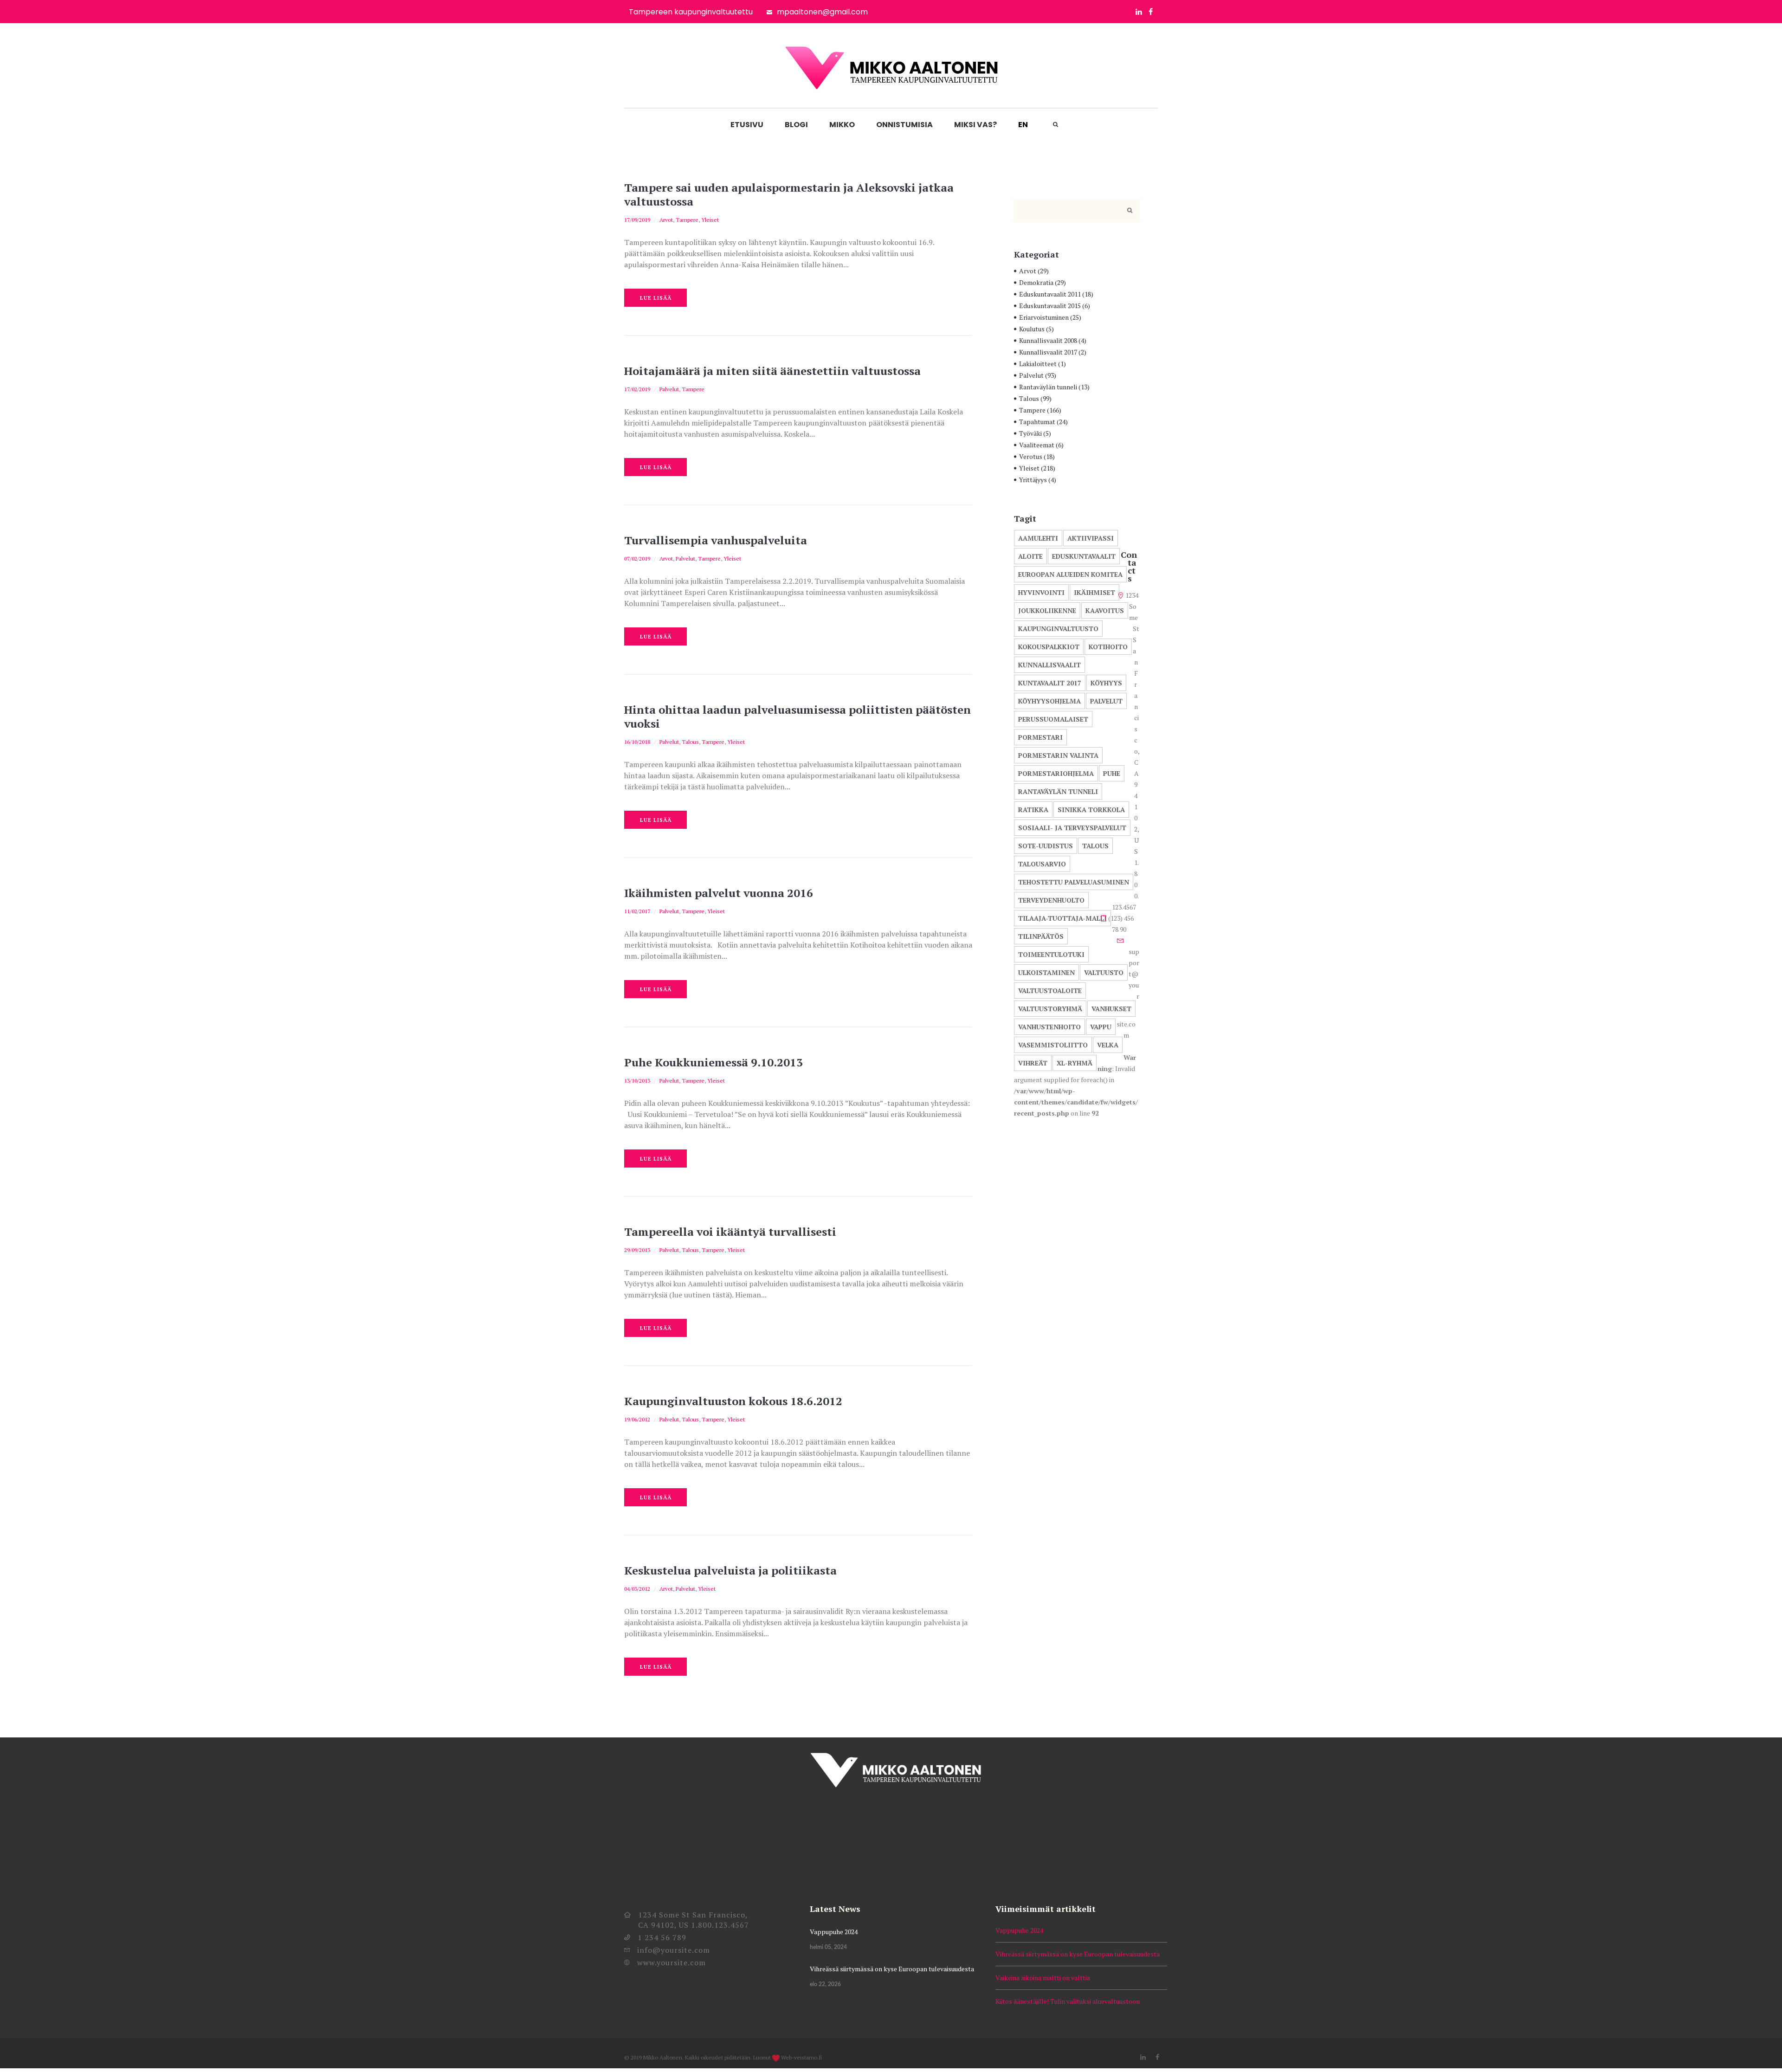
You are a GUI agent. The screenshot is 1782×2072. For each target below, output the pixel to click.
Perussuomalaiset (1053, 719)
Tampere (687, 220)
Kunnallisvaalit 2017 (1048, 352)
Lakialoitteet (1038, 364)
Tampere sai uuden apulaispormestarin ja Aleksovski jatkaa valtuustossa (789, 194)
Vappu (1101, 1027)
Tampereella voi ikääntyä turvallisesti (730, 1232)
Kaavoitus (1105, 610)
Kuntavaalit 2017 (1050, 683)
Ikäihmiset (1094, 592)
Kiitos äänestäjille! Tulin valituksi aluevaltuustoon (1068, 2001)
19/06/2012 (637, 1419)
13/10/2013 (637, 1081)
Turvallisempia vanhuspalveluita (716, 540)
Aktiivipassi (1091, 538)
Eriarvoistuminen (1044, 317)
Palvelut (669, 389)
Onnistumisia (904, 125)
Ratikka (1033, 810)
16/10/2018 (637, 742)
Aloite (1030, 556)
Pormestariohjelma (1056, 773)
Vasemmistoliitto (1053, 1045)
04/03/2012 (637, 1589)
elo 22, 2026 (825, 1984)
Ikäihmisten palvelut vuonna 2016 (719, 893)
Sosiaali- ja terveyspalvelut (1072, 828)
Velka (1108, 1045)
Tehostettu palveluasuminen (1074, 882)
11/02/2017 (637, 911)
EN (1023, 125)
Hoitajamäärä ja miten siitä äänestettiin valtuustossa (772, 371)
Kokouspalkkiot (1049, 647)
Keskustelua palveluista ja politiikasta (730, 1570)
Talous (690, 742)
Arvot (666, 220)
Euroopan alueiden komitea (1070, 574)
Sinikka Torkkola (1091, 810)
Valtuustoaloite (1050, 991)
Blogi (796, 125)
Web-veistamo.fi (801, 2057)
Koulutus (1032, 329)
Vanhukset (1111, 1009)
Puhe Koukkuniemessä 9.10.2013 (713, 1062)
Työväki (1030, 433)
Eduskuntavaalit (1084, 556)
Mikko (842, 125)
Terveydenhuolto (1051, 900)
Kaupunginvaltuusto (1058, 629)
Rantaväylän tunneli (1048, 387)
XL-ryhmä (1075, 1063)
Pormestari (1040, 737)
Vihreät (1033, 1063)
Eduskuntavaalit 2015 (1050, 306)
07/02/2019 (637, 558)
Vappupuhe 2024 (834, 1932)
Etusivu (747, 125)
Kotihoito (1108, 647)
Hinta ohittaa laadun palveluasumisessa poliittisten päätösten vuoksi (797, 716)
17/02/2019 (637, 389)
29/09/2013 (637, 1250)
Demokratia (1036, 282)
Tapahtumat (1037, 422)
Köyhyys (1106, 683)
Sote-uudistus (1046, 846)
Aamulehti (1038, 538)
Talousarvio (1042, 864)
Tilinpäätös (1041, 936)
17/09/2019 (637, 220)
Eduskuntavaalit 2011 (1050, 294)
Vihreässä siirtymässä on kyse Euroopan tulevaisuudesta (892, 1969)
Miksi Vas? (975, 125)
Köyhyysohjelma (1049, 701)
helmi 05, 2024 (828, 1947)
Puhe (1112, 773)
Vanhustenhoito (1049, 1027)
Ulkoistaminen (1046, 972)
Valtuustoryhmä (1050, 1009)
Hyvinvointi (1041, 592)
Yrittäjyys (1033, 480)
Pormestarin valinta (1058, 755)
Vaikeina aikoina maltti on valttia (1043, 1978)
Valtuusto (1104, 972)
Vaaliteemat (1037, 445)
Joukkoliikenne (1047, 610)
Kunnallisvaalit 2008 (1048, 340)
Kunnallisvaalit (1049, 665)
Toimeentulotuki (1051, 954)
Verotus (1031, 456)
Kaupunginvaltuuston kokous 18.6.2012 (733, 1401)
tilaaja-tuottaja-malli (1062, 918)
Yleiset (710, 220)
